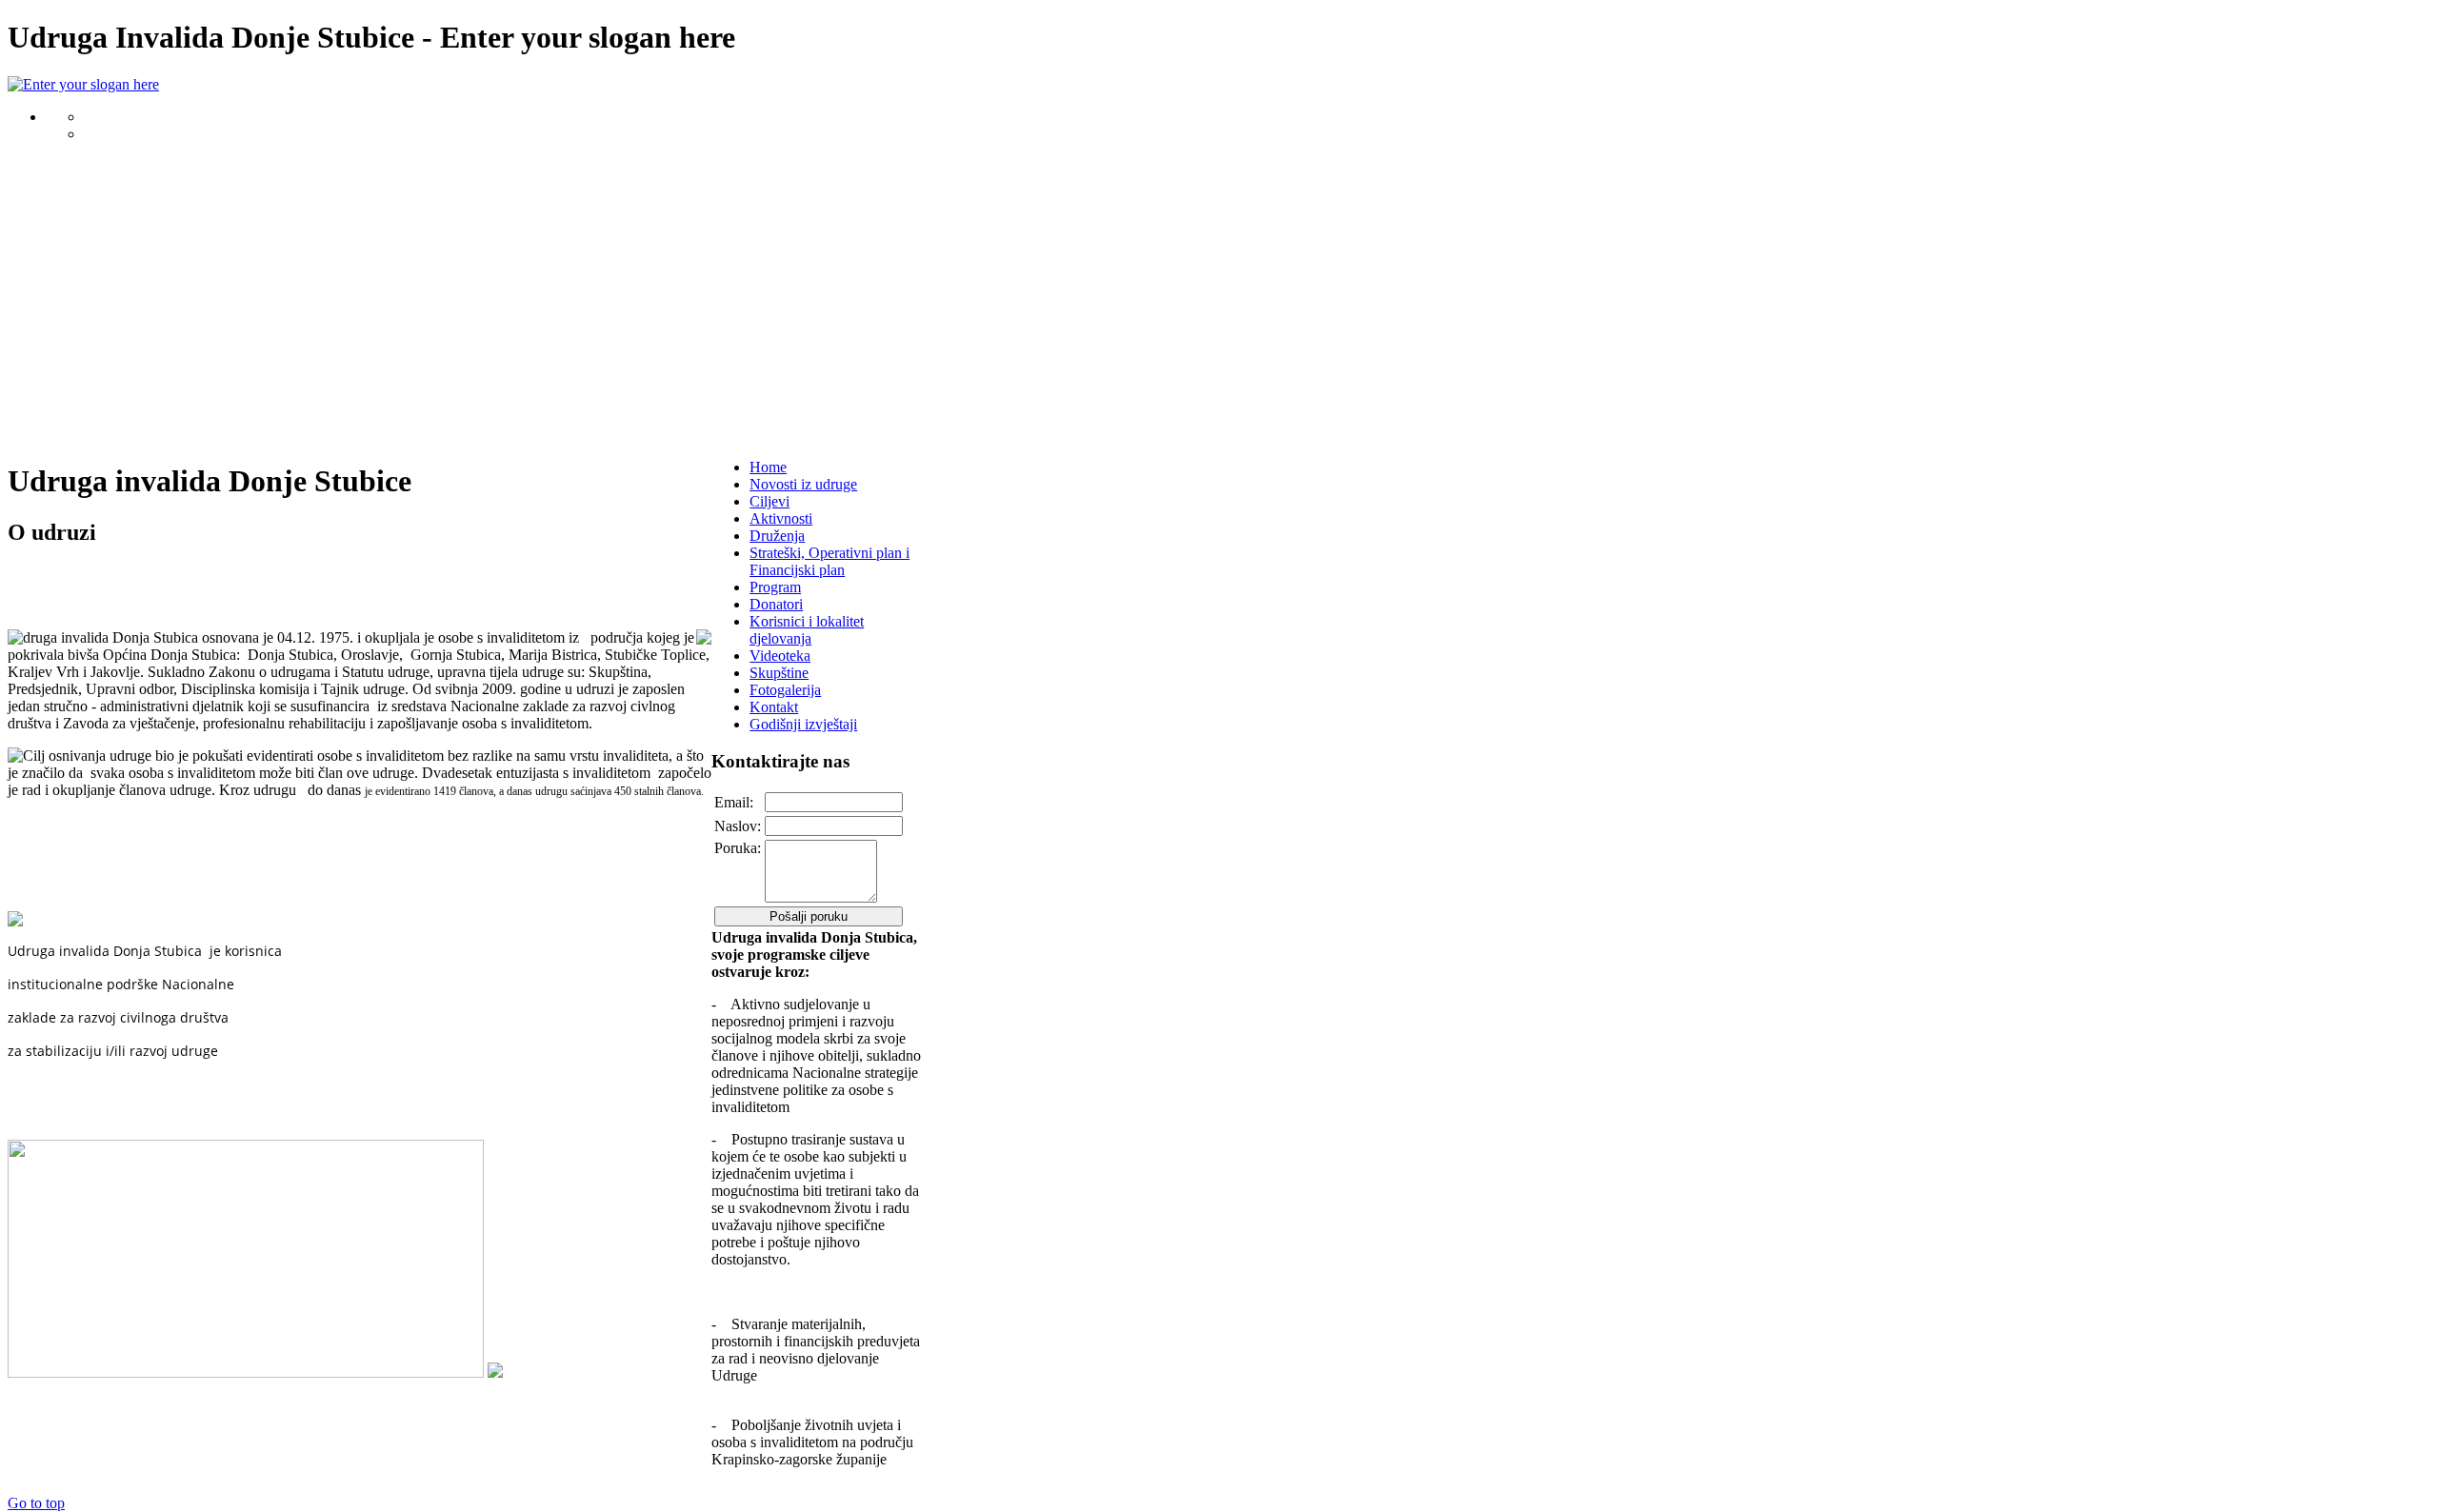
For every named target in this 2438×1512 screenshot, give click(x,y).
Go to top (36, 1503)
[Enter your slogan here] (83, 84)
